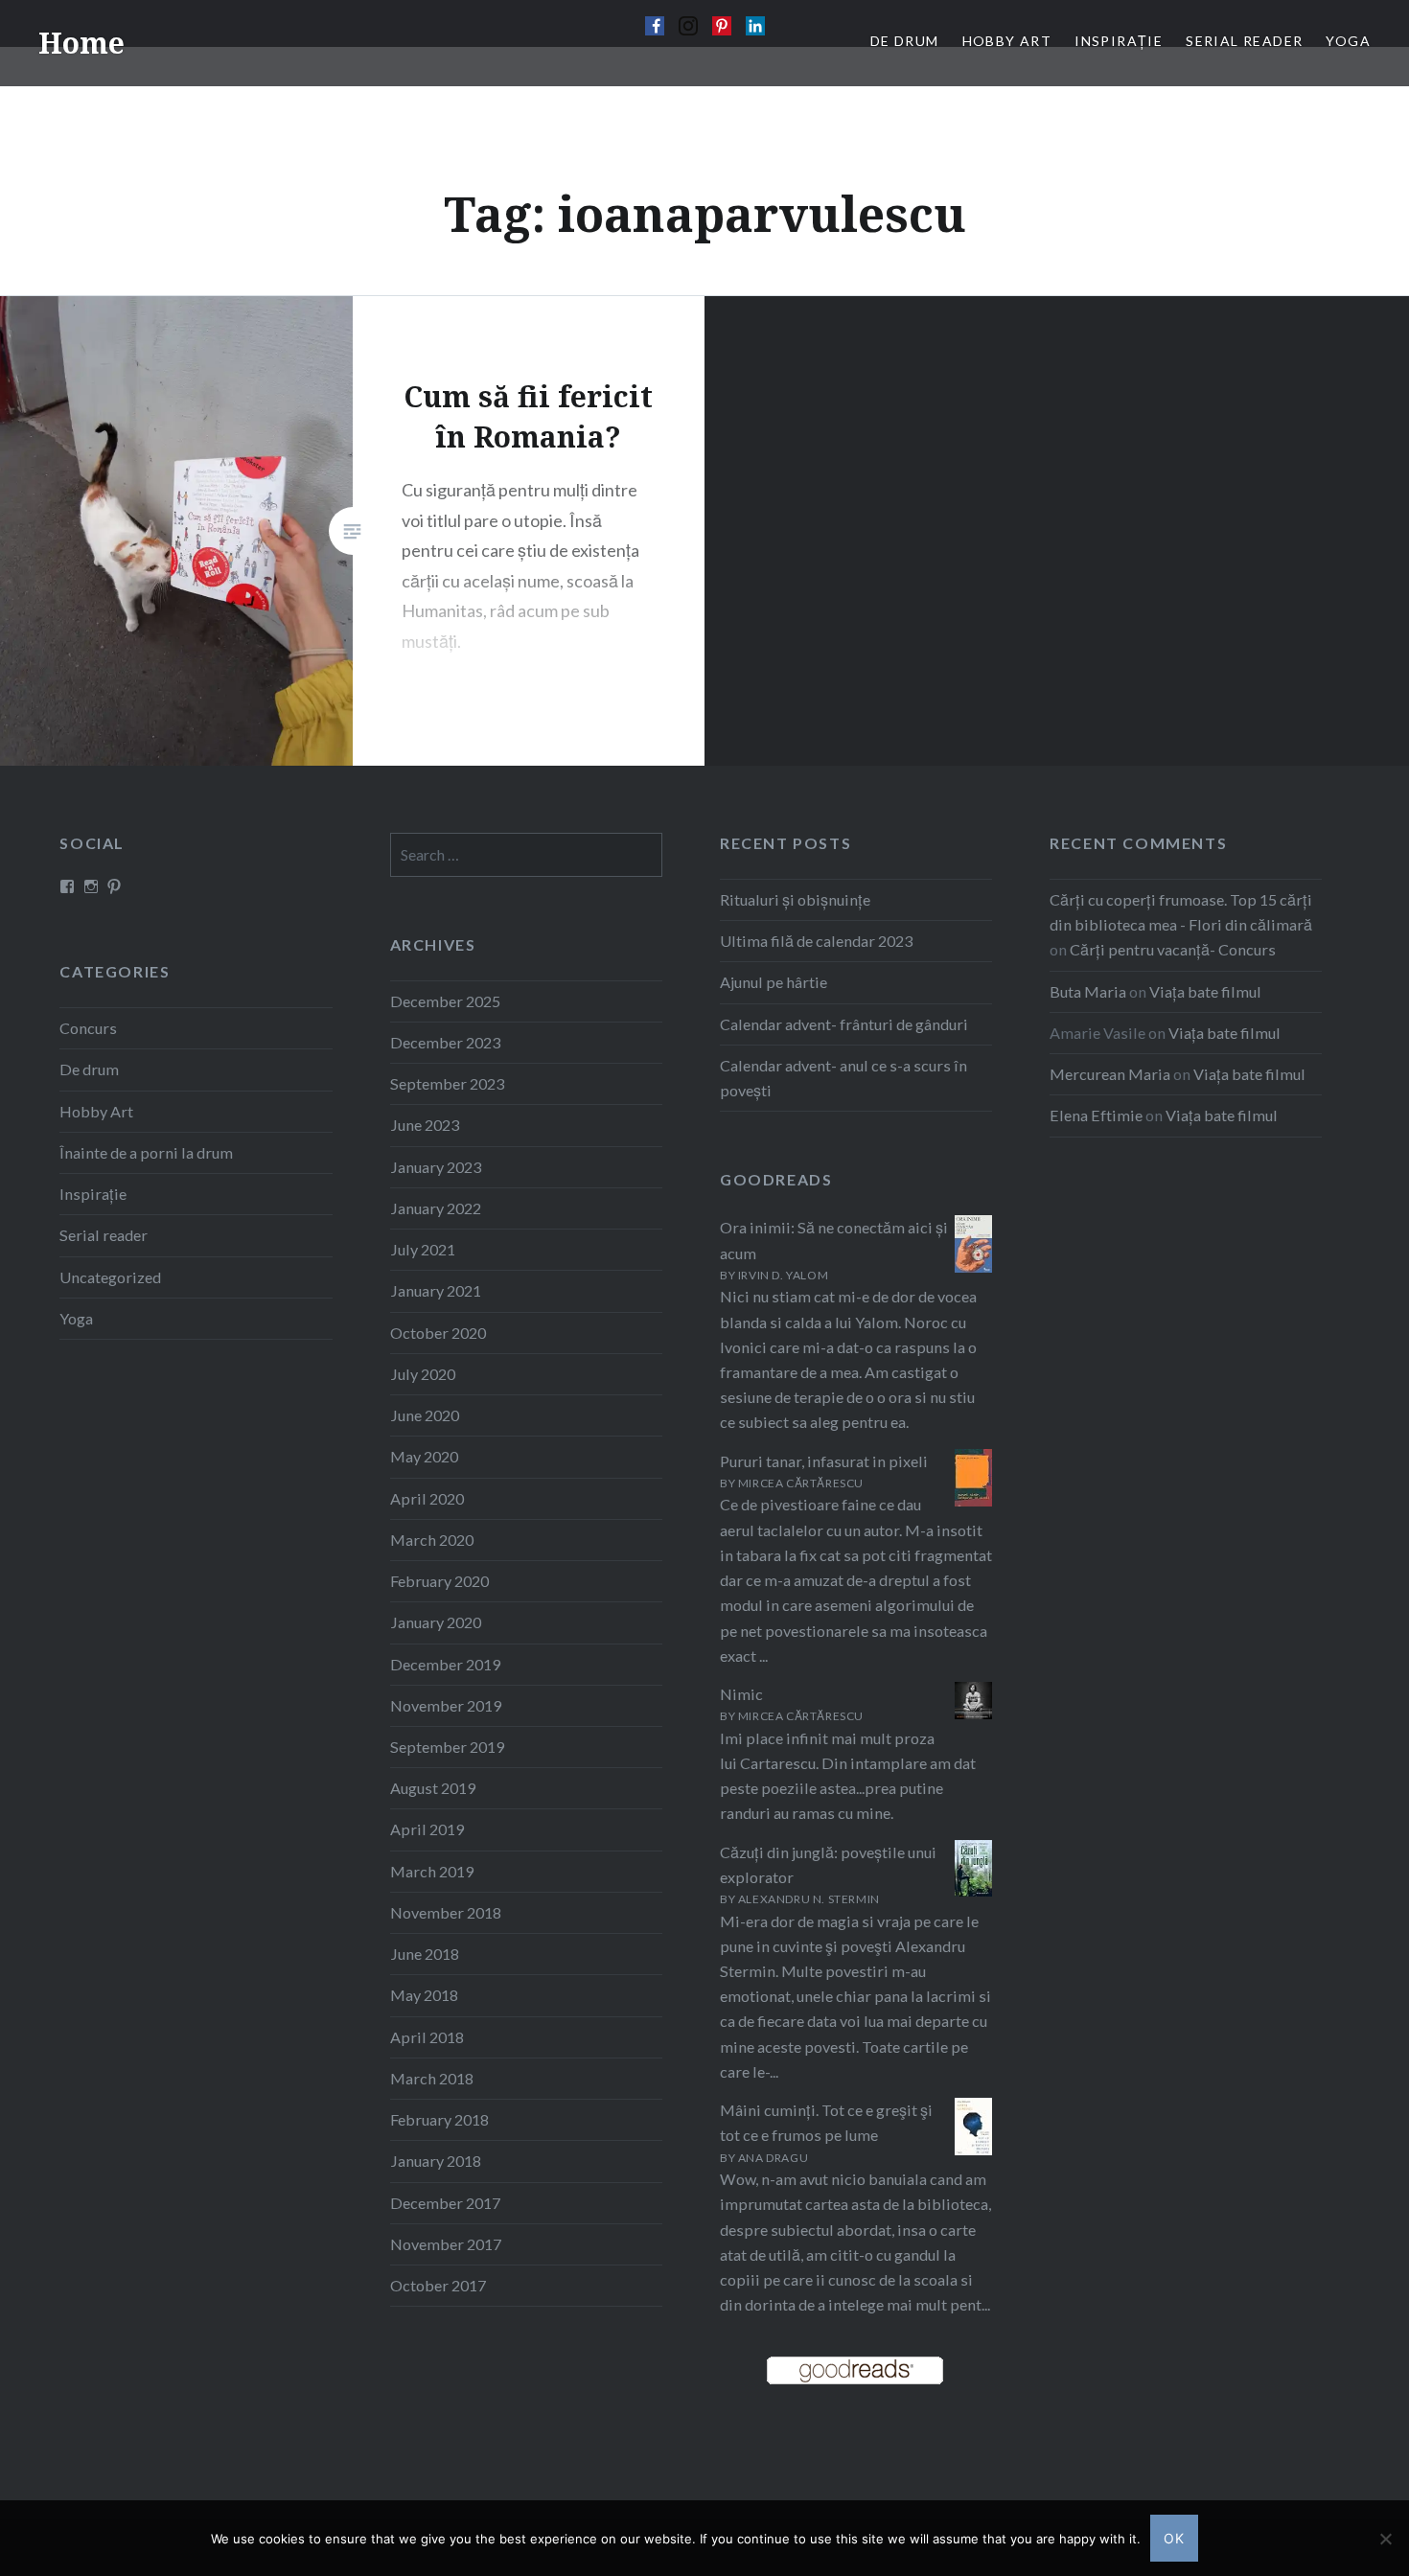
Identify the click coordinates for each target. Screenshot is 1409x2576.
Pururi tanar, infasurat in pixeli (824, 1461)
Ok (1175, 2538)
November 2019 (446, 1705)
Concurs (88, 1028)
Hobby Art (96, 1111)
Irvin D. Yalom (783, 1275)
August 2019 (433, 1788)
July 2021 (423, 1249)
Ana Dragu (773, 2158)
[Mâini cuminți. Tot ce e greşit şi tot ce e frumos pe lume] (973, 2150)
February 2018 (439, 2119)
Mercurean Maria (1110, 1074)
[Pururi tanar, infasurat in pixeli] (973, 1502)
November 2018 (446, 1912)
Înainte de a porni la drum (146, 1152)
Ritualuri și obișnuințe (795, 899)
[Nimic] (973, 1713)
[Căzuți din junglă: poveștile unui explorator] (973, 1890)
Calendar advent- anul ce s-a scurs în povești (843, 1078)
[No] (1385, 2539)
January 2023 (436, 1167)
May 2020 (424, 1456)
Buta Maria (1088, 991)
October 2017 (438, 2285)
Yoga (76, 1318)
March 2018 (432, 2078)
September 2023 (447, 1083)
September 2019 (447, 1747)
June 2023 (425, 1125)
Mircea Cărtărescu (801, 1483)
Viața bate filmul (1205, 991)
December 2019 (445, 1664)
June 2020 (425, 1415)
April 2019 (427, 1829)
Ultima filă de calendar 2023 (816, 941)
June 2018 (425, 1954)
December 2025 (445, 1001)
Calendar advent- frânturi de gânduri (844, 1024)
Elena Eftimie (1096, 1115)
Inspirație (93, 1194)
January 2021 (436, 1290)
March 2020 (432, 1540)
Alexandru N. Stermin (809, 1899)
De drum (89, 1069)
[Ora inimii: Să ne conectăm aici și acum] (973, 1266)
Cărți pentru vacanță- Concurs (1173, 949)
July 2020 (423, 1374)
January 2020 (436, 1622)
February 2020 (439, 1581)
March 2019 (432, 1871)
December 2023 (445, 1042)
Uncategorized (110, 1277)
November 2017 (446, 2244)
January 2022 (436, 1208)
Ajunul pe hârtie (774, 982)
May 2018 (424, 1995)
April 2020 (427, 1498)
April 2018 (427, 2037)
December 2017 (445, 2203)
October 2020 (438, 1333)
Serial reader (104, 1235)
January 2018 (436, 2161)
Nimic (741, 1694)
